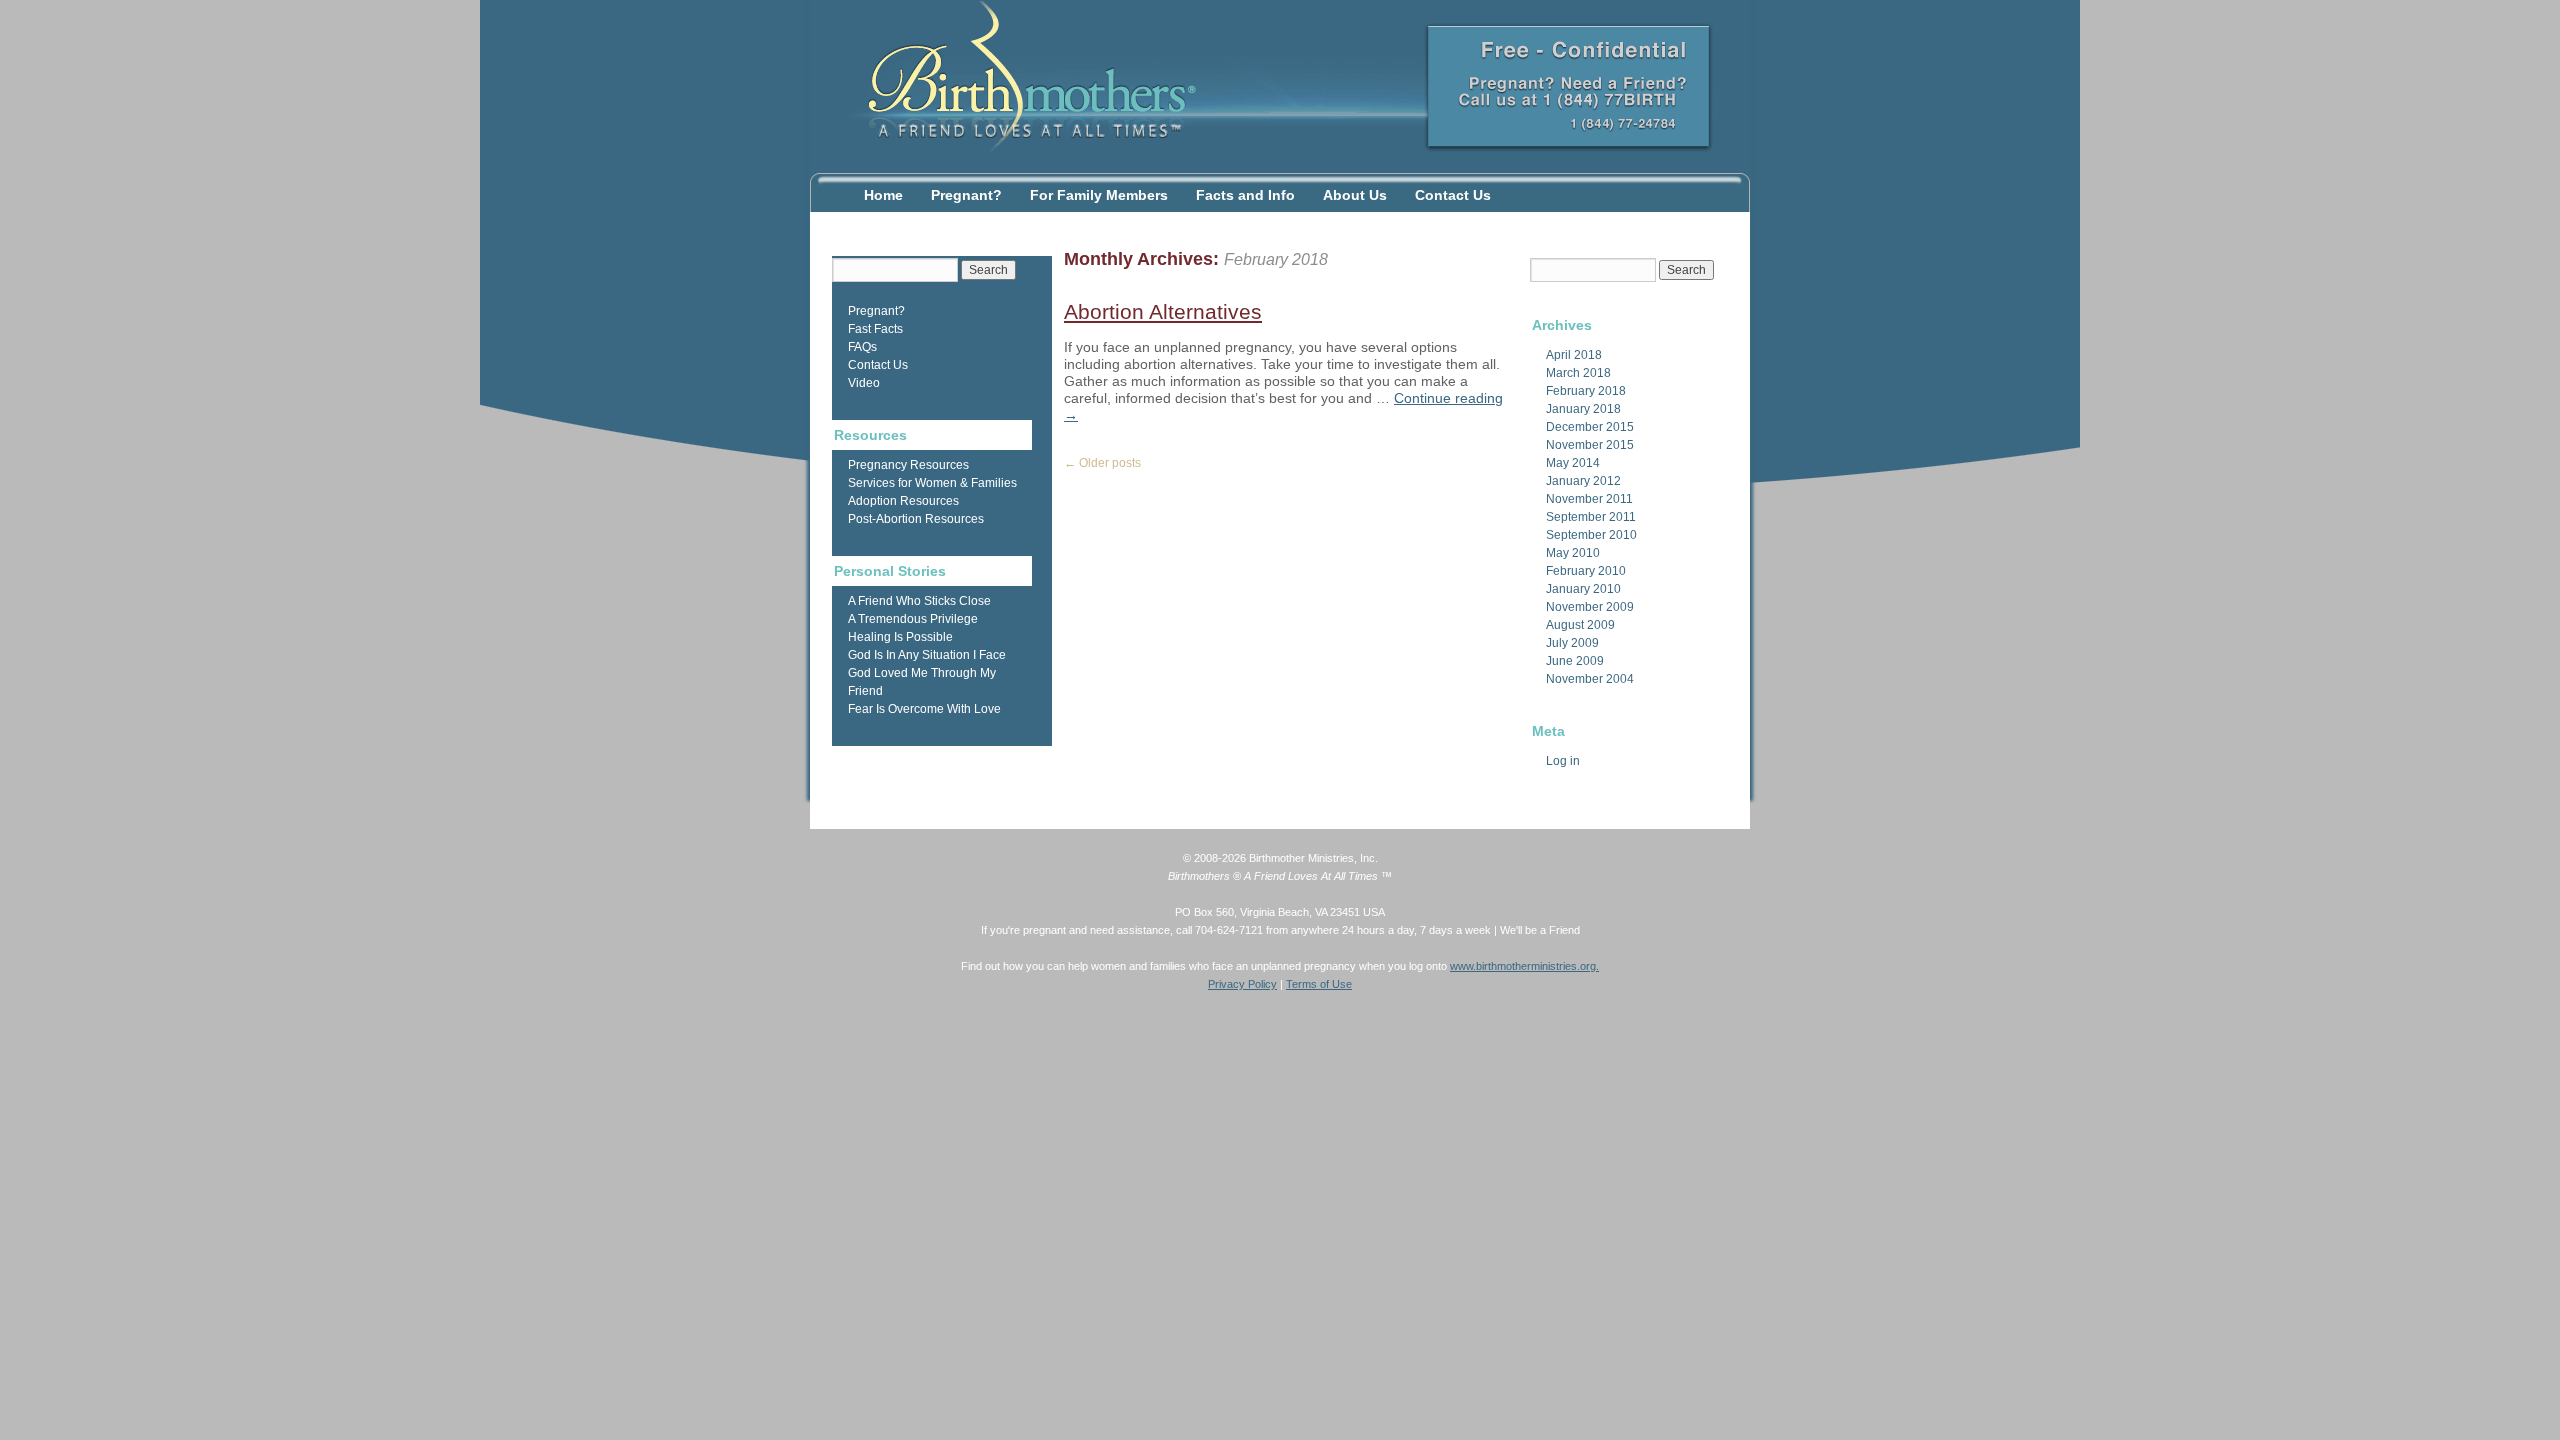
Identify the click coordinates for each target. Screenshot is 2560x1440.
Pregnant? (966, 195)
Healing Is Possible (900, 637)
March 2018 (1578, 373)
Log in (1563, 761)
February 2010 (1586, 571)
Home (883, 195)
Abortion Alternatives (1163, 311)
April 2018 (1574, 355)
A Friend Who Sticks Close (919, 601)
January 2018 (1583, 409)
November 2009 (1590, 607)
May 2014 (1573, 463)
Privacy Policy (1242, 984)
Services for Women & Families (932, 483)
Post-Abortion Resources (916, 519)
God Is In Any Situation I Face (927, 655)
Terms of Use (1319, 984)
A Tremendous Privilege (913, 619)
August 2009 (1580, 625)
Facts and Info (1245, 195)
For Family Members (1099, 195)
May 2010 (1573, 553)
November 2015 (1590, 445)
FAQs (862, 347)
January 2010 (1583, 589)
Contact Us (1453, 195)
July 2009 (1572, 643)
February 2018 (1586, 391)
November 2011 (1589, 499)
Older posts (1102, 463)
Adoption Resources (903, 501)
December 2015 (1590, 427)
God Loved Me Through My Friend (922, 682)
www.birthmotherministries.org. (1524, 966)
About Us (1355, 195)
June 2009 (1575, 661)
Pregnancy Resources (908, 465)
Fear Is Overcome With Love (924, 709)
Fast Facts (875, 329)
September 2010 (1591, 535)
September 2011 (1591, 517)
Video (864, 383)
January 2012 (1583, 481)
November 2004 (1590, 679)
